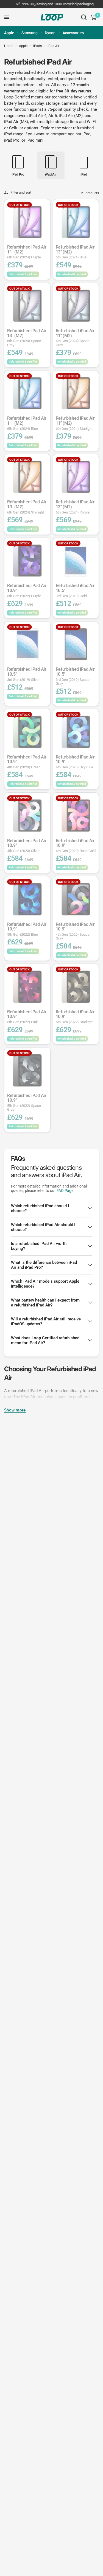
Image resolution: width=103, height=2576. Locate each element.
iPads (37, 46)
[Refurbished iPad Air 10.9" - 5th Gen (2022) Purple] (27, 561)
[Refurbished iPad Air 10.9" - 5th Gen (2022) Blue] (27, 899)
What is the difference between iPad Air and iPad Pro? (44, 1265)
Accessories (73, 33)
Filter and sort (21, 192)
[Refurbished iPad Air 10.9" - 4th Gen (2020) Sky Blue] (76, 732)
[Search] (84, 17)
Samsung (30, 33)
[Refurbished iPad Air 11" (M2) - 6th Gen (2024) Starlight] (76, 393)
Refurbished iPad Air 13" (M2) (75, 252)
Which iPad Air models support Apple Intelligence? (45, 1284)
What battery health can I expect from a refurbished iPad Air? (45, 1303)
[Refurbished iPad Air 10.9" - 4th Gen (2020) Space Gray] (76, 899)
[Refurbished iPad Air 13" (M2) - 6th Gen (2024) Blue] (76, 222)
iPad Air (53, 46)
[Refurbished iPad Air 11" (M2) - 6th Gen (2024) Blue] (27, 393)
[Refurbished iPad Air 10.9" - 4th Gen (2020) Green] (27, 732)
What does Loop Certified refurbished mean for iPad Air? (45, 1340)
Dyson (50, 33)
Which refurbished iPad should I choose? (40, 1208)
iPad (86, 134)
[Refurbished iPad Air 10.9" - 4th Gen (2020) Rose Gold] (76, 816)
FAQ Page (65, 1191)
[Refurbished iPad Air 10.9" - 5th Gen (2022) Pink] (27, 987)
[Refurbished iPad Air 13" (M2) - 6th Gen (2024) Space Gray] (27, 306)
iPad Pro (12, 140)
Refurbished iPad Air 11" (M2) (27, 252)
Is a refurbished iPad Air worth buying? (39, 1246)
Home (9, 46)
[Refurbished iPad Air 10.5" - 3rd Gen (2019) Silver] (27, 644)
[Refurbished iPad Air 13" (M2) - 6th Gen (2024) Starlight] (27, 477)
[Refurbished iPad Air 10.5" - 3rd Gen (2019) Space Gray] (76, 644)
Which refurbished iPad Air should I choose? (43, 1227)
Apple (9, 33)
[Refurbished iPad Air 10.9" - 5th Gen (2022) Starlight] (76, 987)
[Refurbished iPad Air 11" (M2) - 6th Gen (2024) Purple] (27, 222)
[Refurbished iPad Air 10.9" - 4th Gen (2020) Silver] (27, 816)
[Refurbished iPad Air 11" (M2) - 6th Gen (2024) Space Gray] (76, 306)
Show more (15, 1410)
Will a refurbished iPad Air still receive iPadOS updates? (46, 1321)
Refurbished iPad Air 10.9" (27, 590)
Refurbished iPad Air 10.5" (75, 590)
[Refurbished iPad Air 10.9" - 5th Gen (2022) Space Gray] (27, 1070)
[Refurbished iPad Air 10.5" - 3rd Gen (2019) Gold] (76, 561)
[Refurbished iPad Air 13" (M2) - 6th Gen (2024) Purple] (76, 477)
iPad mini (35, 140)
